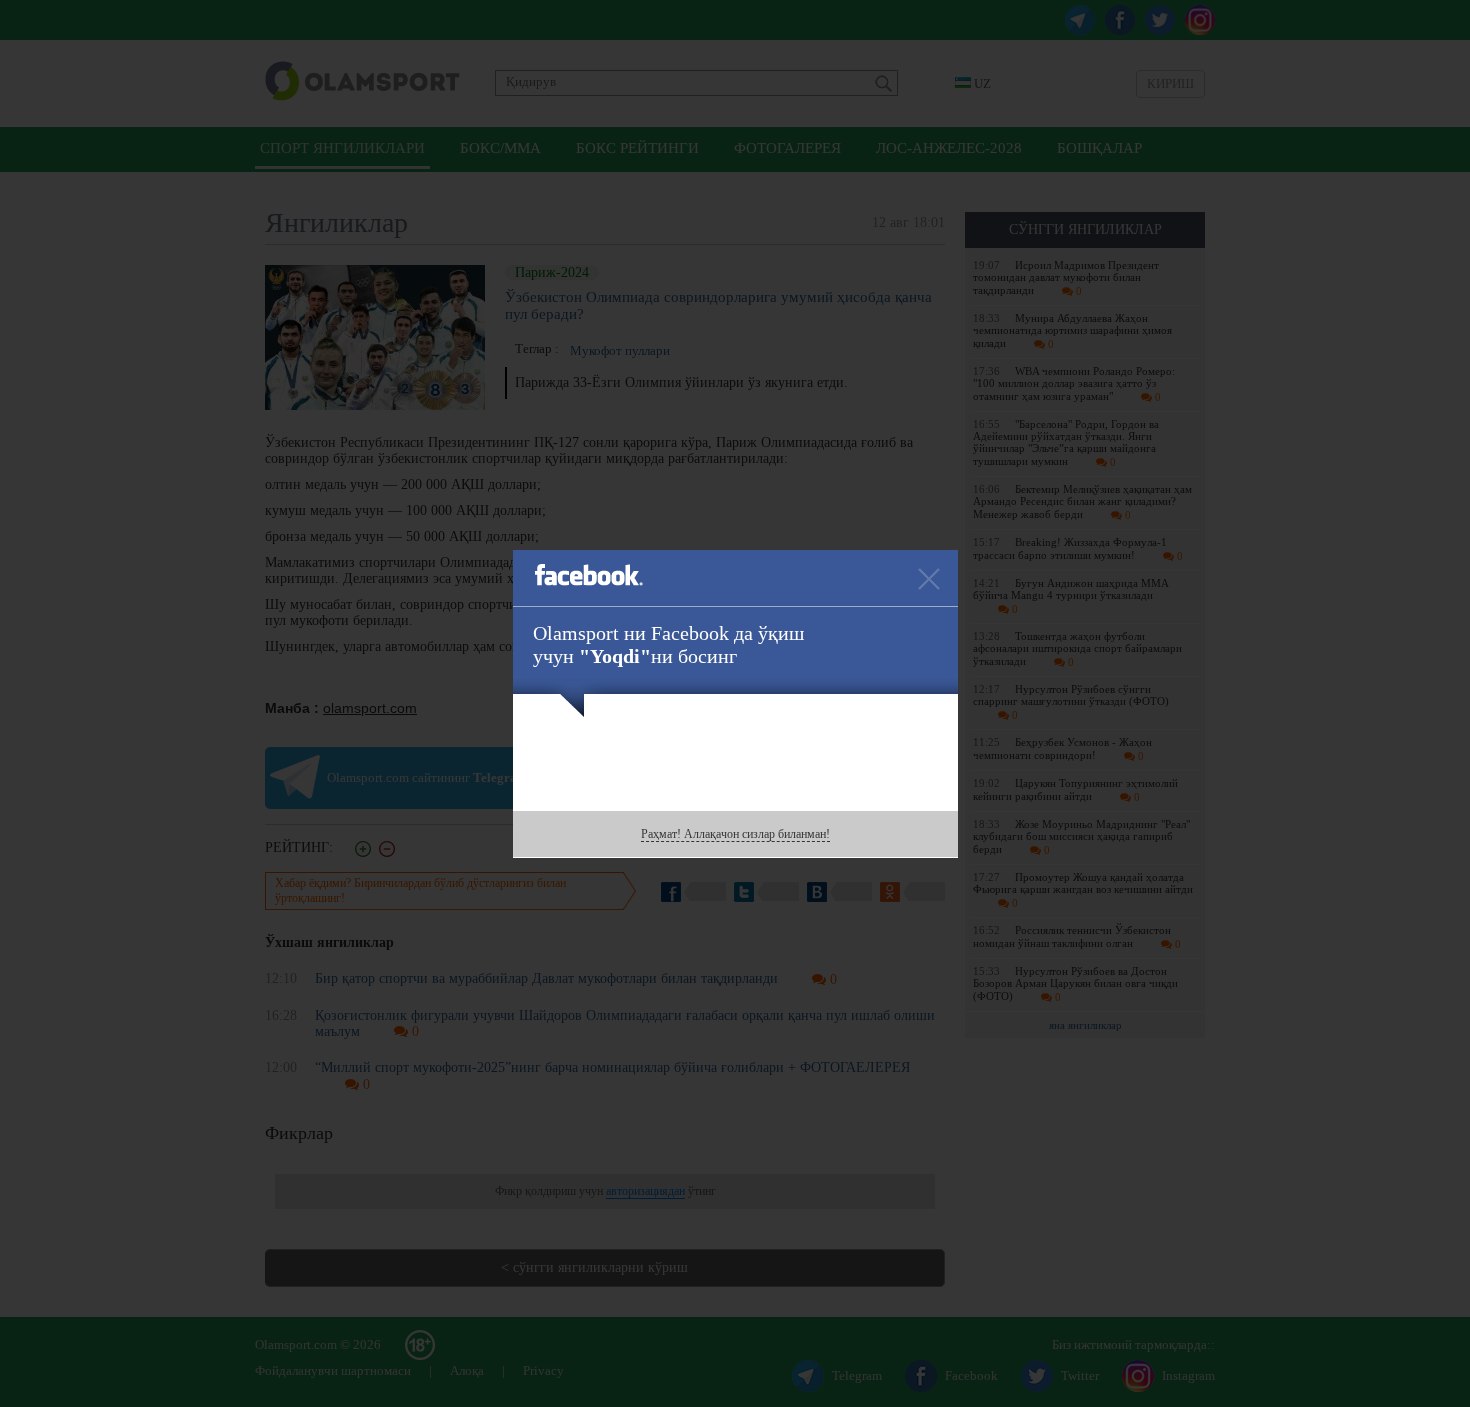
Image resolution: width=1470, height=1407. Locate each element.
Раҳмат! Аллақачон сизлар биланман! (735, 834)
